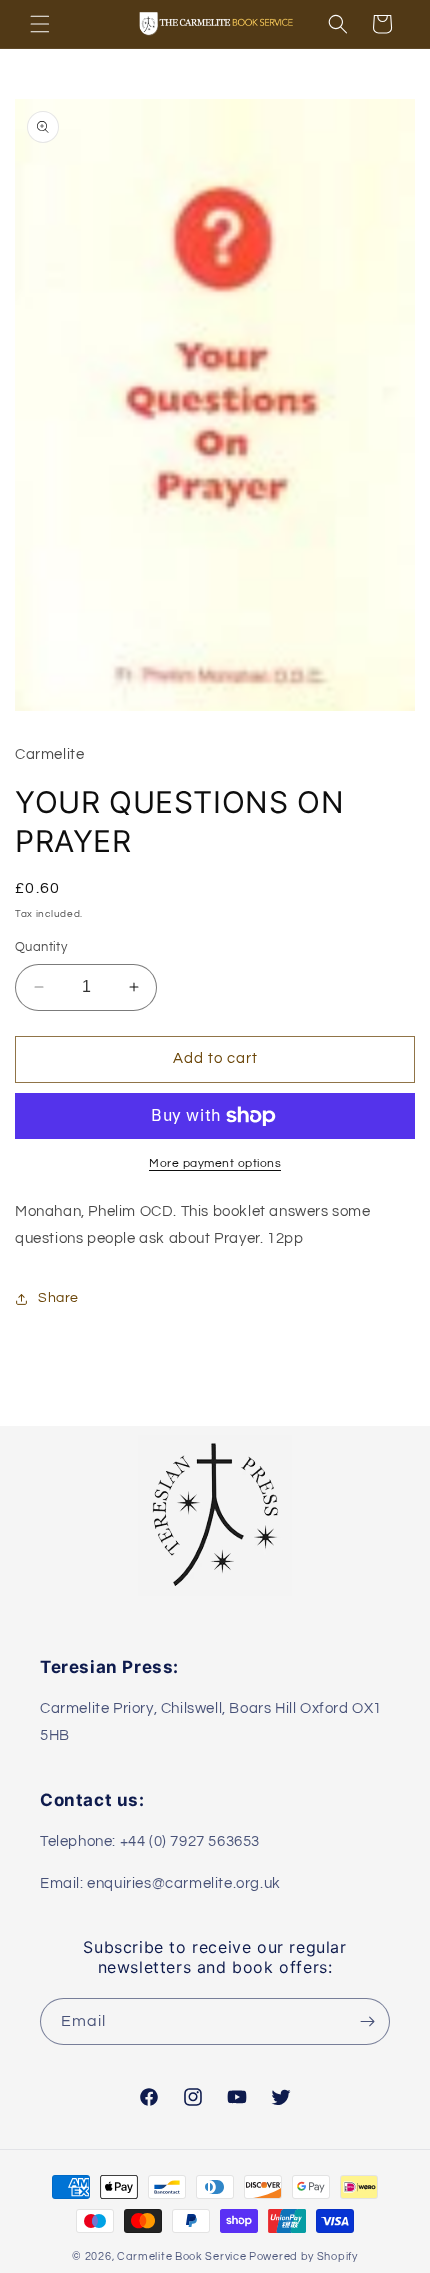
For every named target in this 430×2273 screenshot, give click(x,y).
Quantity (41, 947)
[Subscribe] (367, 2021)
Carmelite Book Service (181, 2256)
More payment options (215, 1163)
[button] (40, 24)
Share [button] (58, 1298)
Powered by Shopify (303, 2256)
